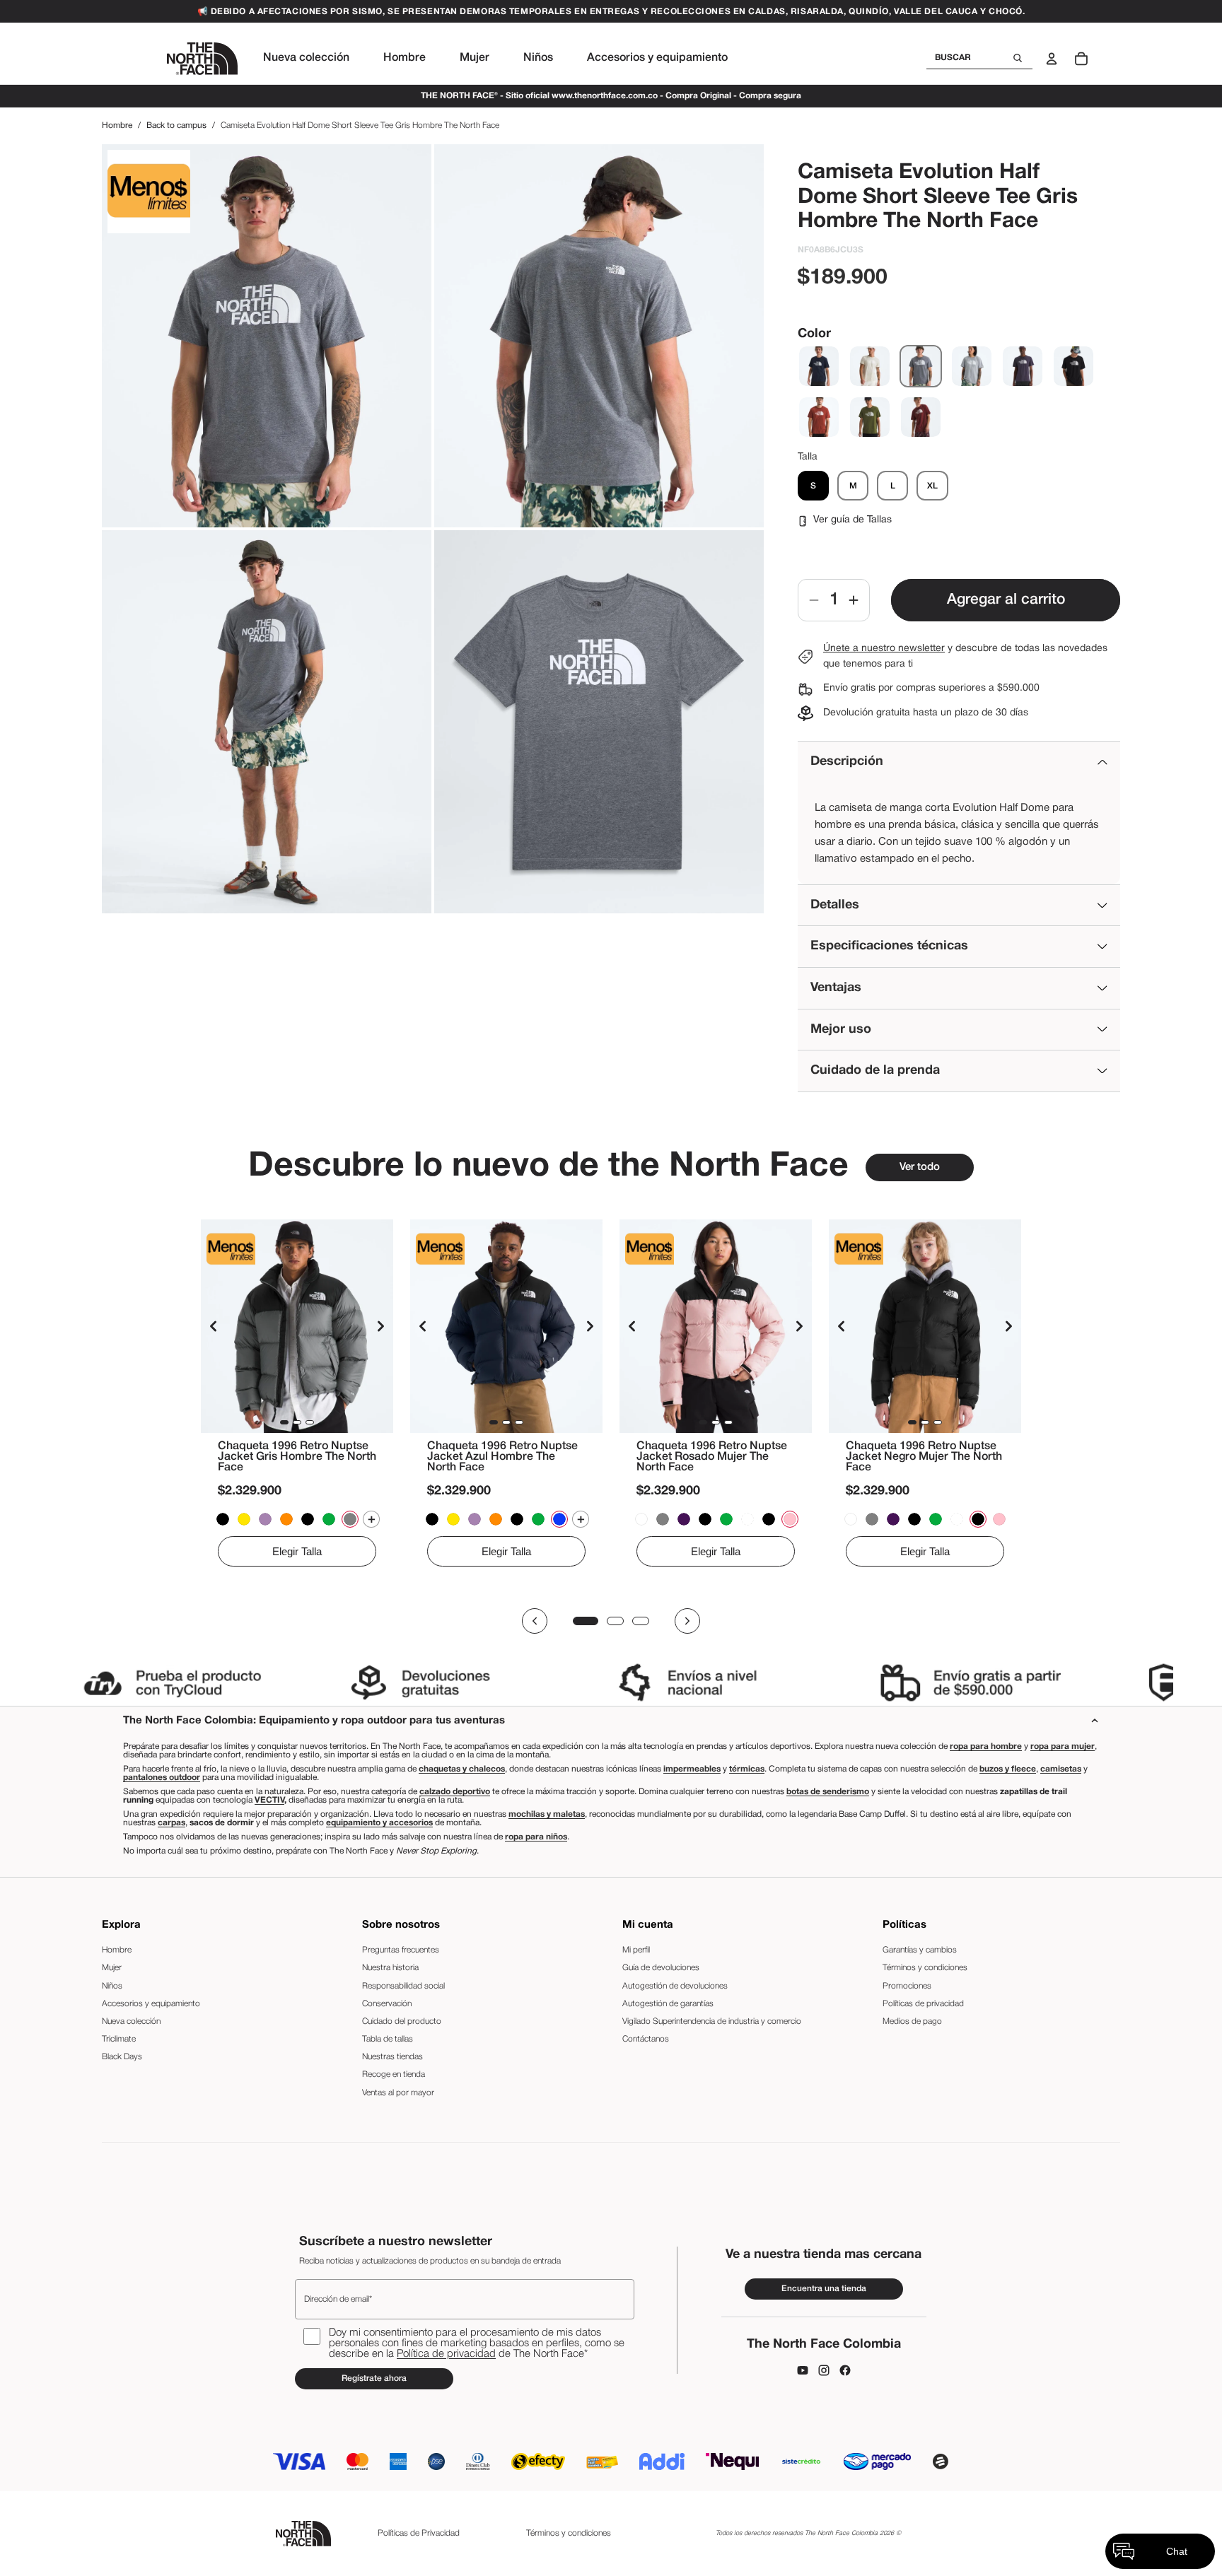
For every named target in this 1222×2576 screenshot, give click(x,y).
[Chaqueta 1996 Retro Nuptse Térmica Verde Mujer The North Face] (726, 1520)
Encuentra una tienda (824, 2289)
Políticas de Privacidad (419, 2533)
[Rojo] (819, 417)
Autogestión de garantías (668, 2004)
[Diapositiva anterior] (214, 1327)
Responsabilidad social (403, 1986)
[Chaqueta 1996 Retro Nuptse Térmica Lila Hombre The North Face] (265, 1520)
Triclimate (119, 2039)
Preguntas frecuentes (401, 1950)
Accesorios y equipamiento (151, 2004)
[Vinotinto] (921, 417)
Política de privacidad (446, 2354)
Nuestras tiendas (392, 2057)
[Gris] (921, 366)
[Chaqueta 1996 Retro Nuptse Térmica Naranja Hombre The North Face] (286, 1520)
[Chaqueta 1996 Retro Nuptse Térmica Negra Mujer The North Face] (705, 1520)
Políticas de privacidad (923, 2004)
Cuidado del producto (402, 2021)
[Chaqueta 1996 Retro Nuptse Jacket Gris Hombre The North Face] (297, 1326)
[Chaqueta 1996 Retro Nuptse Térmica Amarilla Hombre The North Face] (244, 1520)
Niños (112, 1986)
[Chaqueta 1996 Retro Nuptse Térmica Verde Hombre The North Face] (329, 1520)
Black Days (122, 2057)
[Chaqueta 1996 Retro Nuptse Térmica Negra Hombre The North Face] (308, 1520)
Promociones (907, 1986)
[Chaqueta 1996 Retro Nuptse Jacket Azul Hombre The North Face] (506, 1326)
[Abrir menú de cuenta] (1052, 59)
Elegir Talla (297, 1552)
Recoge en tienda (394, 2074)
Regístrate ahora (374, 2378)
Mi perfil (636, 1950)
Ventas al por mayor (398, 2093)
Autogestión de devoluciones (675, 1986)
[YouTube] (803, 2370)
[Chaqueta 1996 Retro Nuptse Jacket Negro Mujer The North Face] (769, 1520)
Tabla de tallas (388, 2039)
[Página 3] (641, 1621)
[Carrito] (1081, 59)
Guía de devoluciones (661, 1968)
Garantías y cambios (920, 1950)
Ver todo (920, 1167)
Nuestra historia (390, 1968)
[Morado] (1023, 366)
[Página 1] (586, 1621)
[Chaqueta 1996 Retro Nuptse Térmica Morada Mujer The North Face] (684, 1520)
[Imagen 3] (310, 1423)
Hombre (117, 125)
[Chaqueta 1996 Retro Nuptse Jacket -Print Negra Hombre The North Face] (223, 1520)
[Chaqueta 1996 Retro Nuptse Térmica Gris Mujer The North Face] (663, 1520)
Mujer (112, 1968)
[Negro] (1073, 366)
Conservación (387, 2004)
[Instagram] (824, 2370)
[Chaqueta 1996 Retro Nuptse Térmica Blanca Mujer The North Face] (641, 1520)
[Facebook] (845, 2370)
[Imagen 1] (284, 1423)
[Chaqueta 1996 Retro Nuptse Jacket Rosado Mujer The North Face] (716, 1326)
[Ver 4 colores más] (371, 1520)
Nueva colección (131, 2021)
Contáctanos (646, 2039)
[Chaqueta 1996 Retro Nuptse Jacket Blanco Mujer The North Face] (747, 1520)
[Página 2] (615, 1621)
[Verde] (870, 417)
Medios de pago (912, 2021)
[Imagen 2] (297, 1423)
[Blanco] (870, 366)
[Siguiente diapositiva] (380, 1327)
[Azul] (819, 366)
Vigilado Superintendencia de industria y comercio (712, 2021)
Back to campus (176, 125)
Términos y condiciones (925, 1968)
